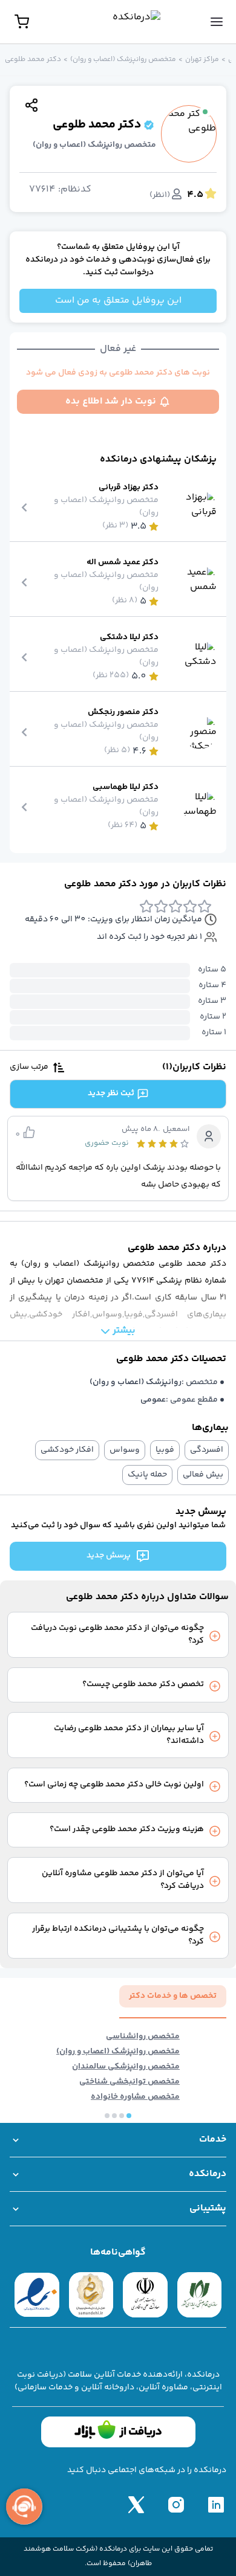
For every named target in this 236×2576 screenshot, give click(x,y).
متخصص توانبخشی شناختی (129, 2082)
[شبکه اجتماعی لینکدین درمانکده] (216, 2505)
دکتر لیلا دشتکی (129, 638)
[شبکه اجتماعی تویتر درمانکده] (136, 2505)
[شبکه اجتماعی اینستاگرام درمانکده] (176, 2505)
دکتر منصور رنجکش (123, 713)
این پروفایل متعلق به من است (118, 301)
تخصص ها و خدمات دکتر (173, 1996)
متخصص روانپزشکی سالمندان (126, 2067)
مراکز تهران (202, 60)
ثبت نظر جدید (111, 1093)
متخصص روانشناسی (143, 2037)
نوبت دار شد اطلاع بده (111, 401)
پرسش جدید (109, 1556)
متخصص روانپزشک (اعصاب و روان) (123, 60)
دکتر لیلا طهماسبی (126, 787)
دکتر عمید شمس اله (123, 563)
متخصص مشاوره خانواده (135, 2097)
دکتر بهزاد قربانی (129, 488)
